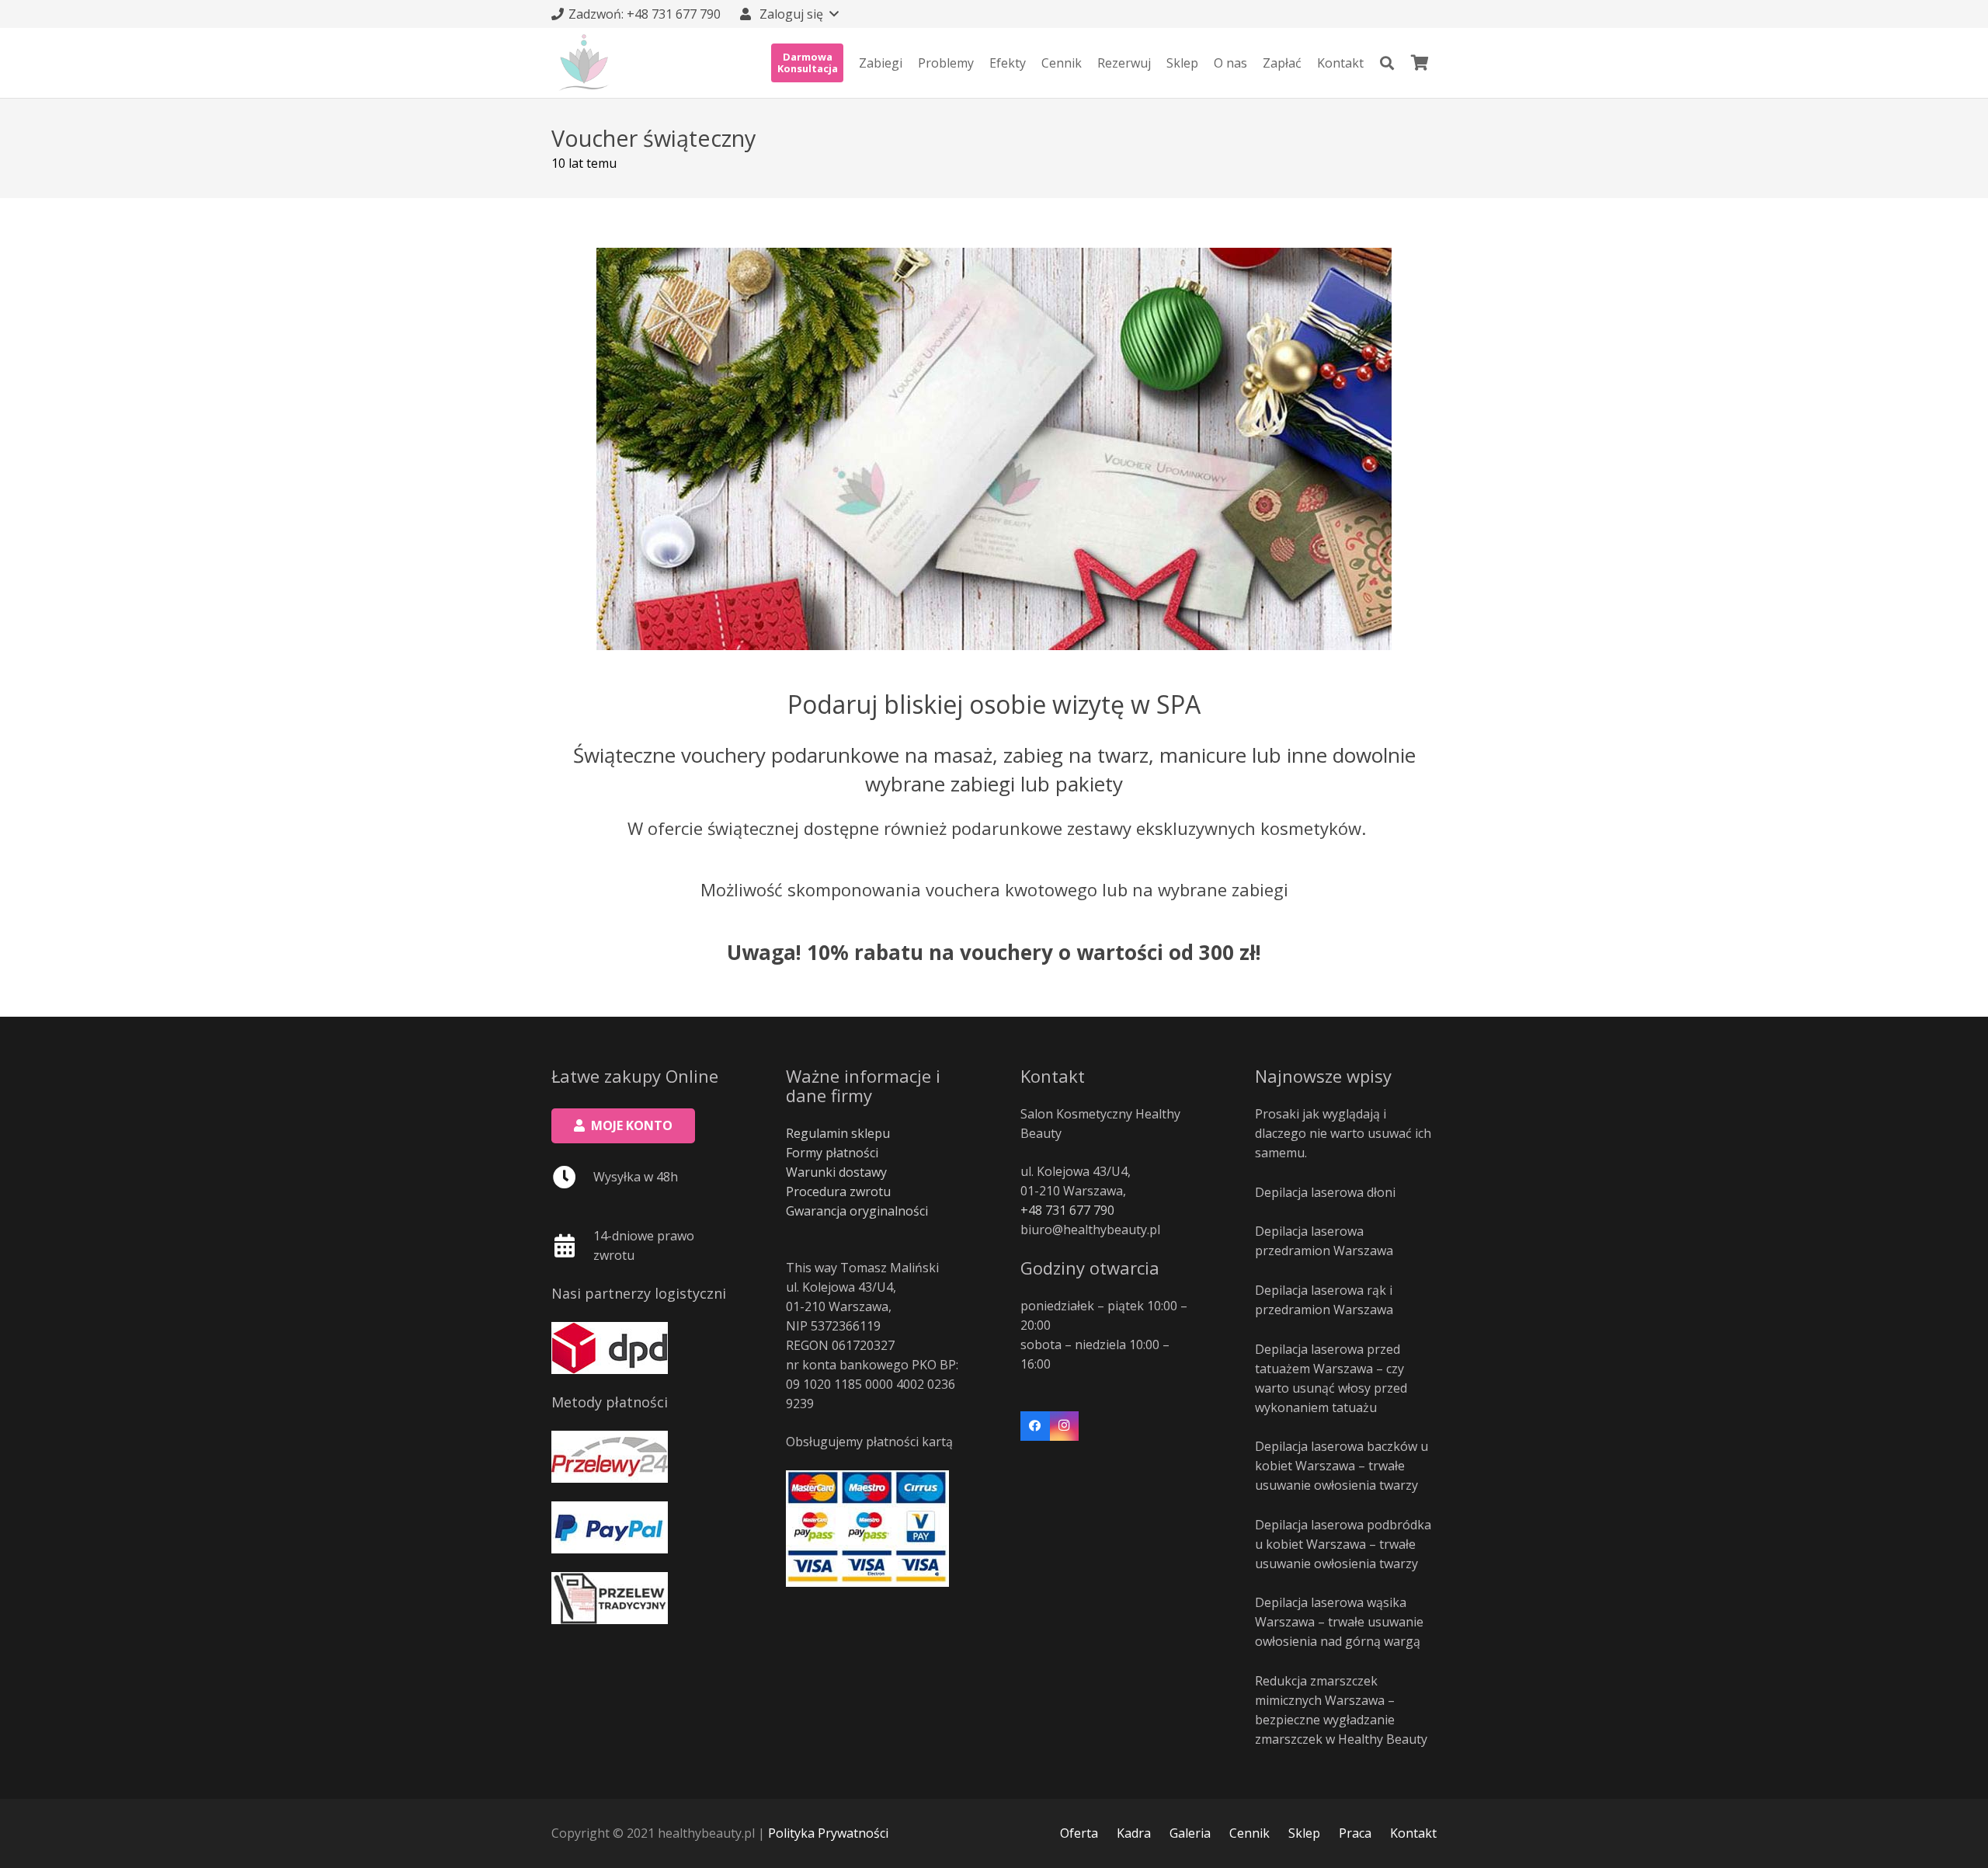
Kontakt (1413, 1833)
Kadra (1134, 1833)
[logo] (584, 63)
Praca (1355, 1833)
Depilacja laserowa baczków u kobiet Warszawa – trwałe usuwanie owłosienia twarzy (1342, 1466)
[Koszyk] (1420, 63)
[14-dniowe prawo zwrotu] (572, 1246)
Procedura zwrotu (838, 1191)
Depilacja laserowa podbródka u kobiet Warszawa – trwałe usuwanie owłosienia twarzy (1343, 1544)
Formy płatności (832, 1153)
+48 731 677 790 (1067, 1210)
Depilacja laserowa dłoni (1325, 1192)
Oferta (1079, 1833)
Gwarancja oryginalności (857, 1211)
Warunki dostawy (836, 1172)
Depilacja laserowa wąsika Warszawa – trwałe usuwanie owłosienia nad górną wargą (1339, 1622)
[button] (788, 14)
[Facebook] (1035, 1426)
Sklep (1304, 1833)
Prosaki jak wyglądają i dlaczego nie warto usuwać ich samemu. (1343, 1133)
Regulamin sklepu (838, 1133)
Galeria (1190, 1833)
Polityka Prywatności (828, 1833)
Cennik (1249, 1833)
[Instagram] (1065, 1426)
